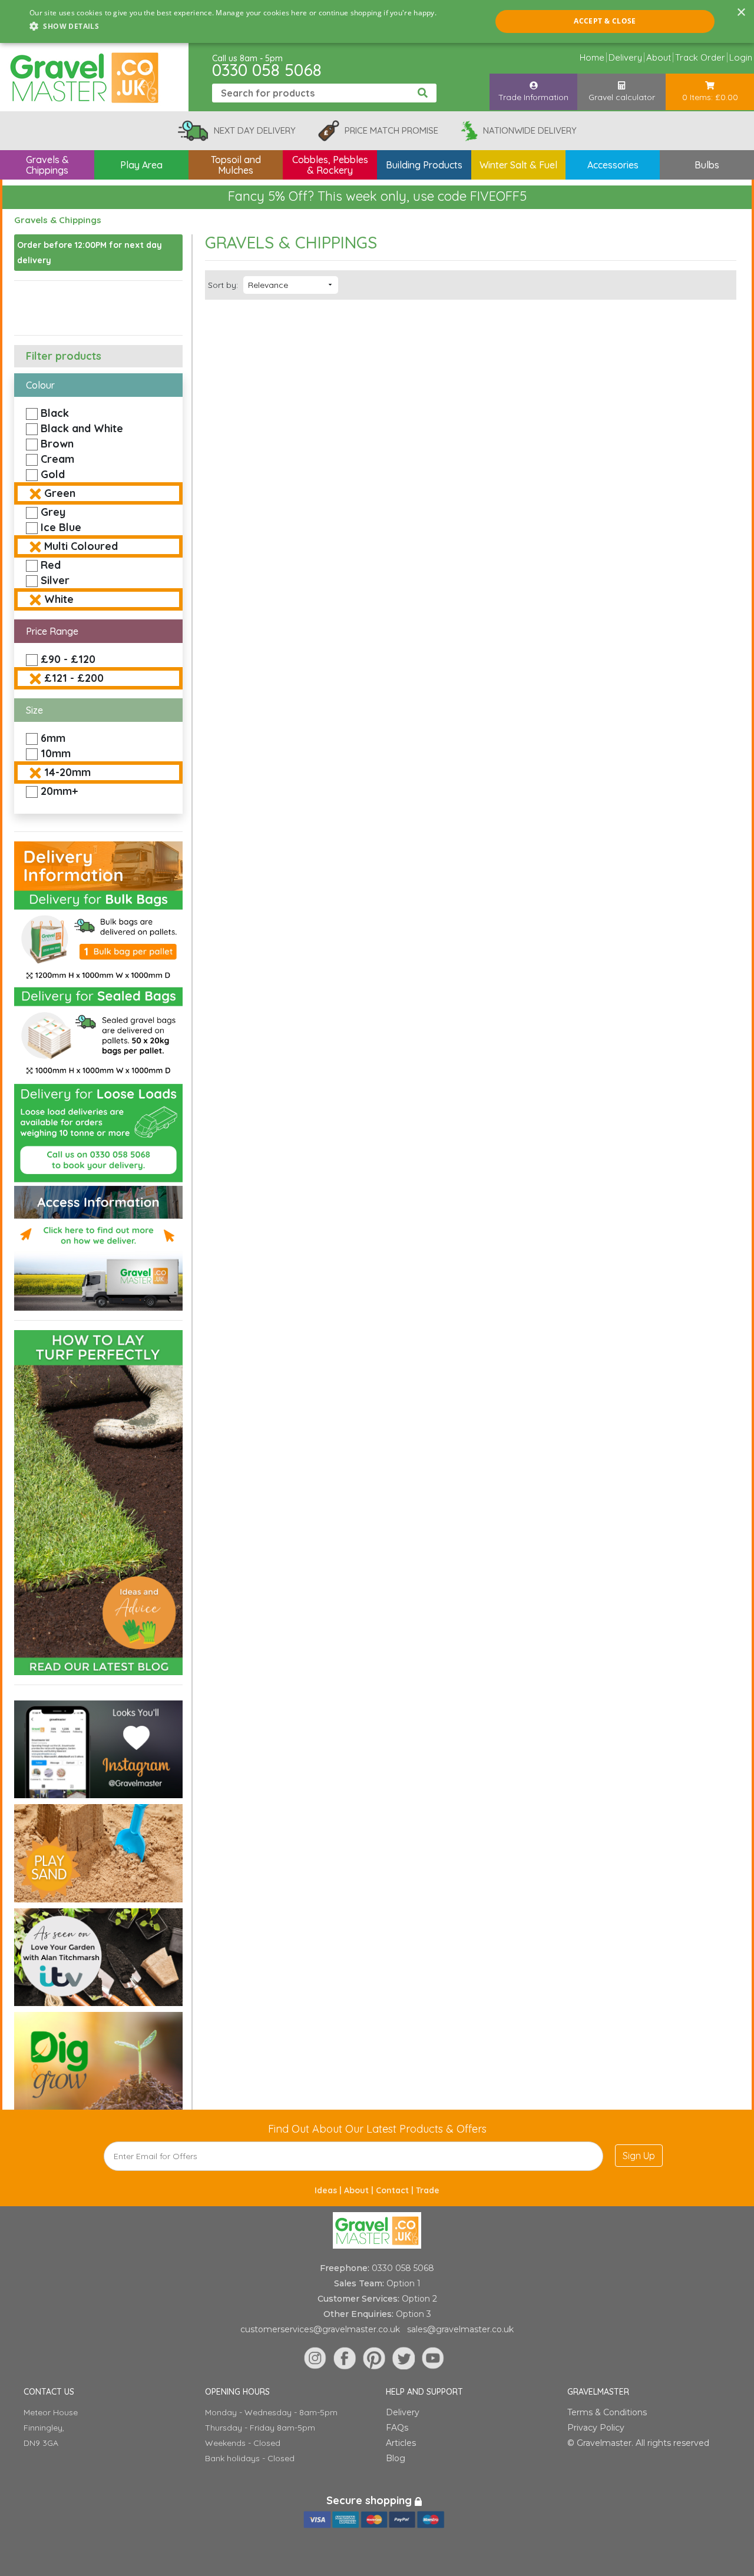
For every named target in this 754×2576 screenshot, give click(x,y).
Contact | (396, 2190)
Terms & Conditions (607, 2412)
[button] (233, 26)
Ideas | (329, 2190)
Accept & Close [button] (605, 21)
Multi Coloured (81, 546)
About (659, 57)
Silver (55, 580)
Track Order (700, 57)
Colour (40, 385)
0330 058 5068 (267, 70)
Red (51, 565)
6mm (53, 738)
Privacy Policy (596, 2428)
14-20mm (67, 772)
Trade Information (533, 97)
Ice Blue (61, 527)
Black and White (82, 428)
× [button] (741, 13)
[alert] (377, 21)
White (59, 599)
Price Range (52, 631)
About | (360, 2190)
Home (592, 57)
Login (741, 57)
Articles (401, 2443)
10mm (56, 753)
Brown (57, 444)
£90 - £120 (68, 659)
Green (60, 493)
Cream (57, 459)
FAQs (397, 2428)
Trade (428, 2190)
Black (55, 413)
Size (34, 710)
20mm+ (59, 791)
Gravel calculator (622, 97)
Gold (53, 474)
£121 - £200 (74, 678)
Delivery (625, 57)
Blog (396, 2458)
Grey (53, 512)
